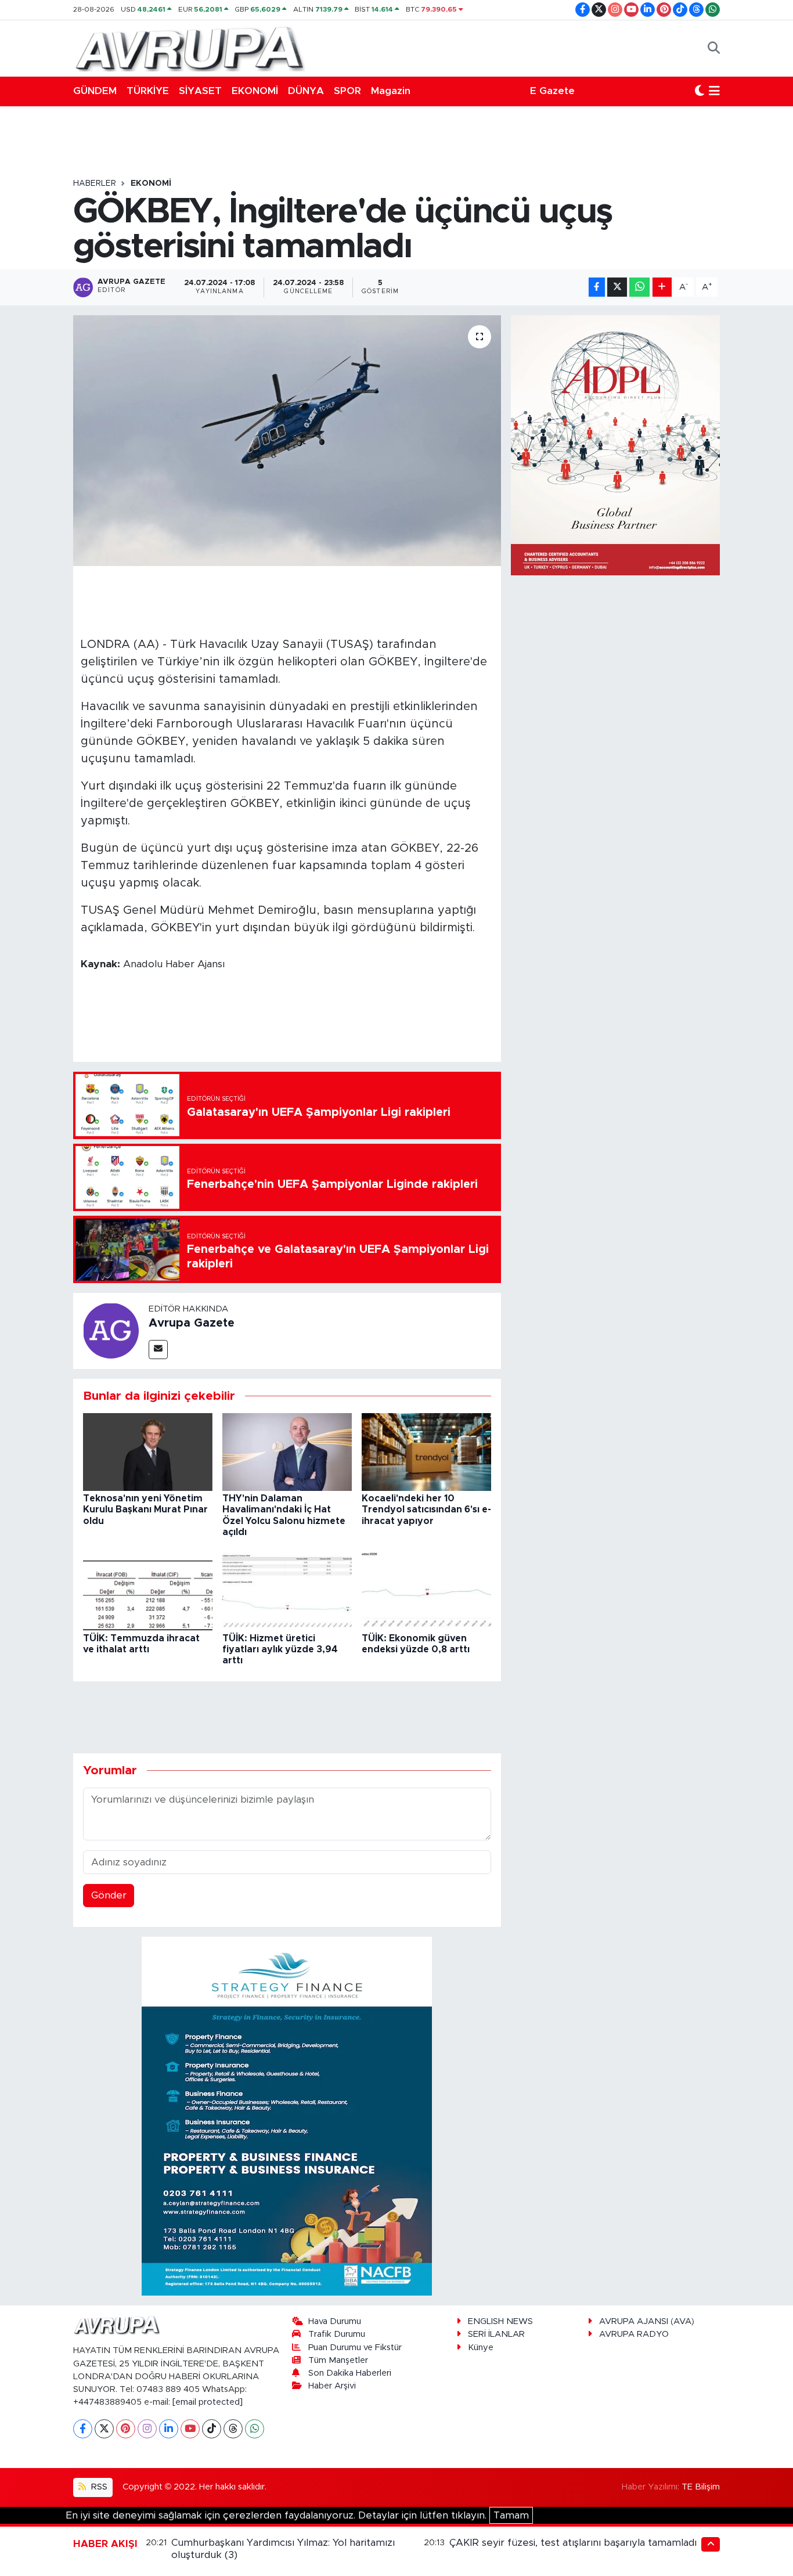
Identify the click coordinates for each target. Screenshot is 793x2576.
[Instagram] (147, 2429)
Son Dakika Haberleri (350, 2373)
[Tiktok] (212, 2429)
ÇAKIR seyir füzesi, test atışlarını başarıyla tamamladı (573, 2543)
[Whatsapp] (255, 2429)
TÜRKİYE (148, 91)
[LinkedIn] (169, 2429)
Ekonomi (151, 183)
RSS (98, 2487)
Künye (481, 2348)
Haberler (95, 183)
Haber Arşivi (332, 2386)
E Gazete (552, 91)
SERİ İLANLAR (496, 2334)
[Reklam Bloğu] (287, 2115)
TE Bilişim (701, 2487)
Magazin (391, 91)
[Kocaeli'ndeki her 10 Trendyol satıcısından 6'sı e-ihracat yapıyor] (426, 1451)
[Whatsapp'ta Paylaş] (639, 287)
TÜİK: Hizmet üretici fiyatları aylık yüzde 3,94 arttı (280, 1649)
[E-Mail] (158, 1350)
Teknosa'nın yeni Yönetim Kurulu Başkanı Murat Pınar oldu (145, 1509)
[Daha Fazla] (662, 287)
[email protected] (208, 2402)
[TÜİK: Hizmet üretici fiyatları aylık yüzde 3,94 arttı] (287, 1591)
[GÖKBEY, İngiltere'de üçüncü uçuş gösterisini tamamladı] (287, 441)
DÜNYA (306, 91)
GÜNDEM (95, 91)
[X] (104, 2429)
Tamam (511, 2515)
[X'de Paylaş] (617, 287)
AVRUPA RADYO (634, 2334)
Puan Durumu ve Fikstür (355, 2348)
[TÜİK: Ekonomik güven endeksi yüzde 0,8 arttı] (426, 1591)
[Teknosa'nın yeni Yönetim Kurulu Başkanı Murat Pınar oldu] (148, 1451)
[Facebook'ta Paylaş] (597, 287)
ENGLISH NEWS (500, 2321)
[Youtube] (190, 2429)
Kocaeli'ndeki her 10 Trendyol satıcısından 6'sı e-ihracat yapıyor (426, 1509)
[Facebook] (83, 2429)
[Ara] (714, 48)
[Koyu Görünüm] (700, 91)
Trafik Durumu (337, 2334)
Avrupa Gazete (192, 1323)
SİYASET (200, 91)
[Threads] (233, 2429)
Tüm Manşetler (338, 2360)
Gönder (109, 1895)
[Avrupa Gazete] (189, 48)
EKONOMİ (255, 91)
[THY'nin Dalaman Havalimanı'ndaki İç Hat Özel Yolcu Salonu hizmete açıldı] (287, 1451)
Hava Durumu (335, 2321)
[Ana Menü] (714, 91)
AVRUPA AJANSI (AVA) (647, 2321)
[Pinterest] (126, 2429)
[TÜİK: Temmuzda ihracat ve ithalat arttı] (148, 1591)
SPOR (347, 91)
